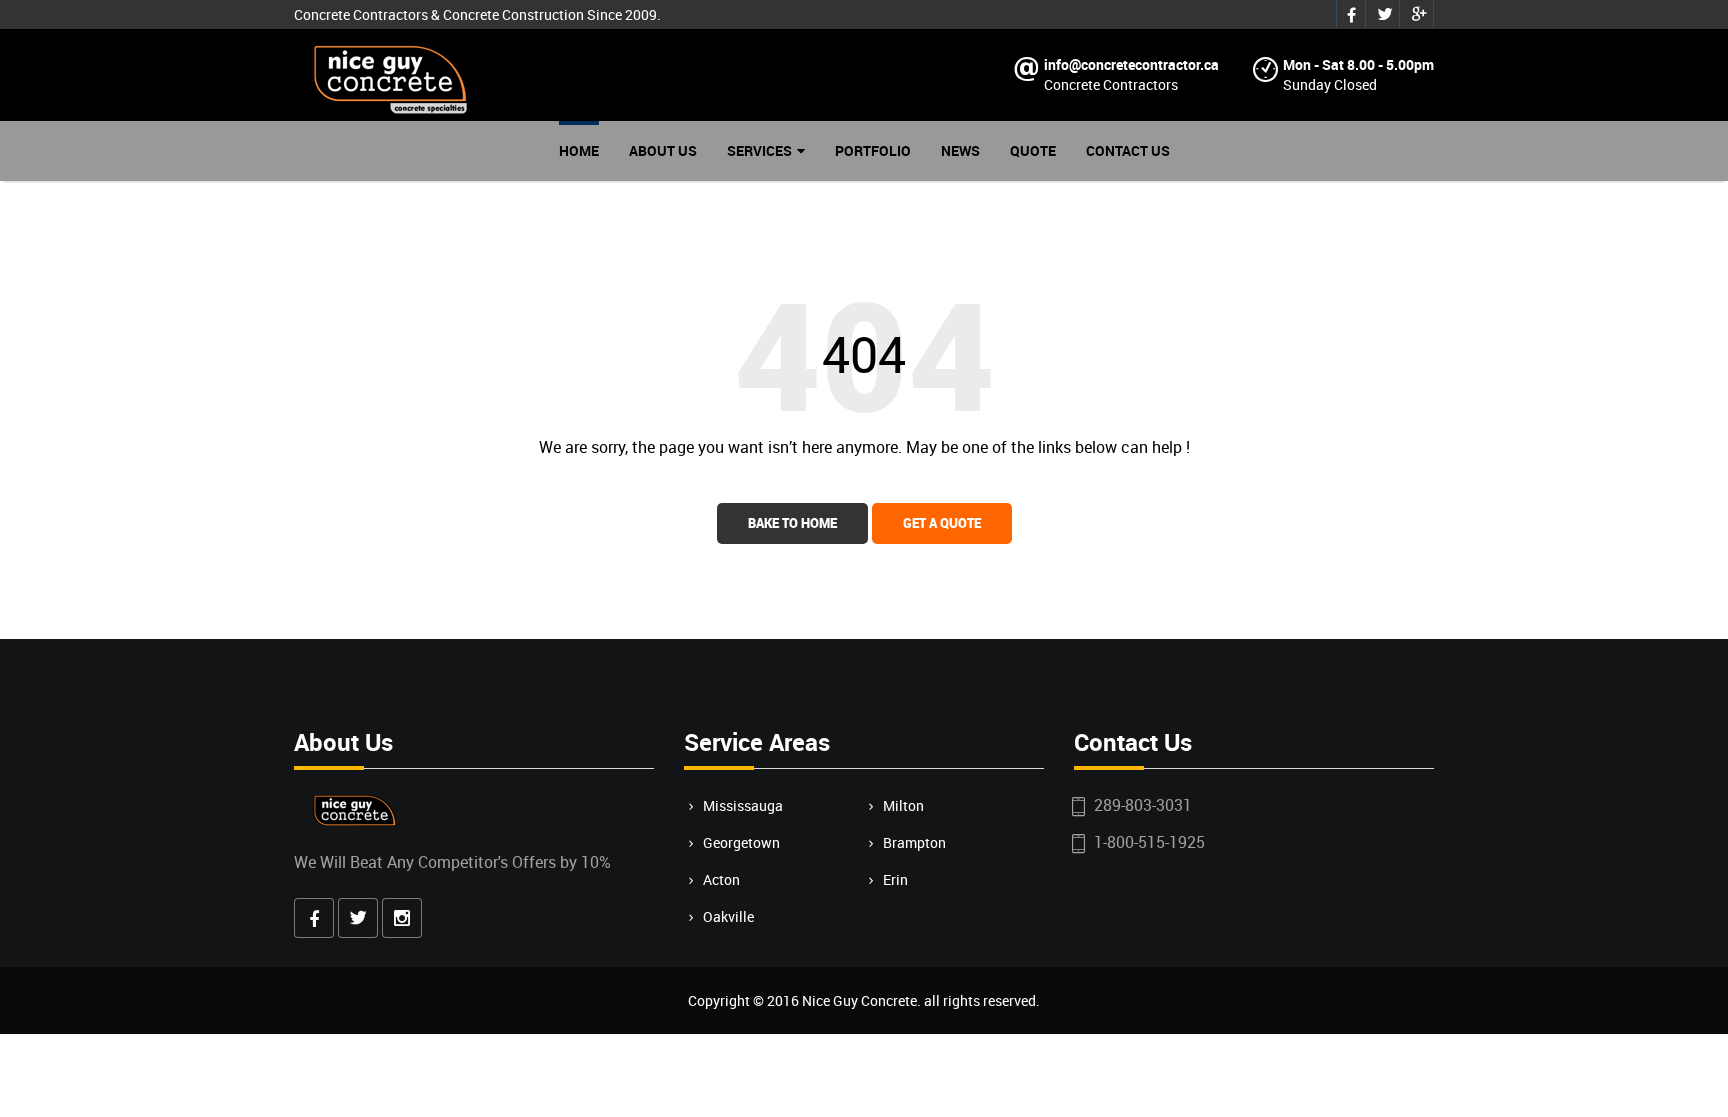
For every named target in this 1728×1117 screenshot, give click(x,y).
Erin (895, 879)
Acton (721, 879)
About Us (663, 150)
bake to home (792, 523)
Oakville (728, 916)
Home (579, 150)
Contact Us (1128, 150)
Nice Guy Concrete (859, 1000)
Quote (1033, 150)
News (960, 150)
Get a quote (942, 523)
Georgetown (741, 842)
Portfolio (873, 150)
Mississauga (743, 805)
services (759, 150)
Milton (903, 805)
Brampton (914, 842)
